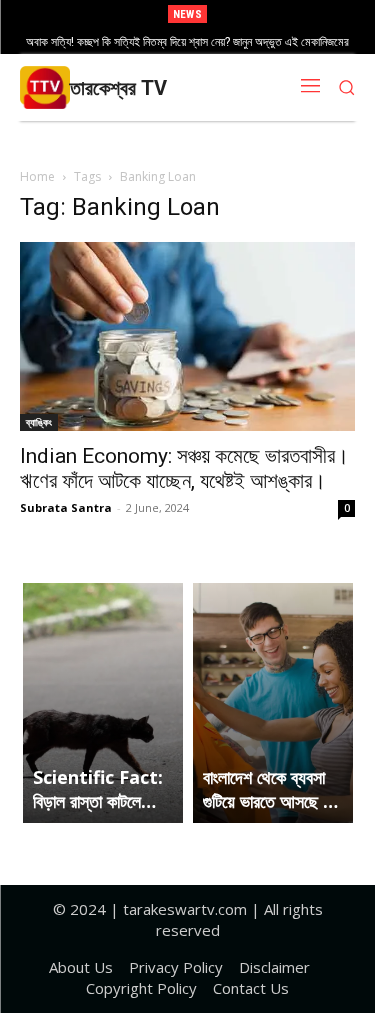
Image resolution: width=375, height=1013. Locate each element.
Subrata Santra (66, 507)
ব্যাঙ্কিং (39, 422)
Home (37, 176)
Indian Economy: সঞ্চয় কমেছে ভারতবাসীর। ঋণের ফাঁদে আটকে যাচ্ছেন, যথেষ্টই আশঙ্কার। (184, 468)
